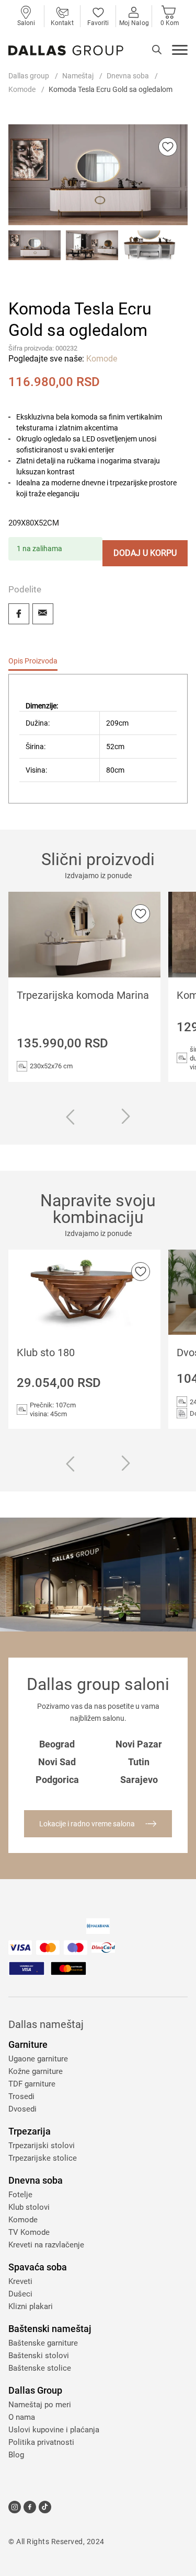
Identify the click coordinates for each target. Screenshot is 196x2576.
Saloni (26, 23)
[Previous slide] (70, 1118)
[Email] (43, 614)
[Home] (66, 50)
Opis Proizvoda (33, 661)
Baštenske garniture (43, 2343)
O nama (22, 2417)
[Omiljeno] (168, 147)
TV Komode (29, 2232)
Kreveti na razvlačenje (46, 2245)
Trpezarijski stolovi (42, 2146)
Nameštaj (78, 76)
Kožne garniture (36, 2071)
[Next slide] (126, 1117)
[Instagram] (15, 2507)
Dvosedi (22, 2109)
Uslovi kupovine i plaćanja (54, 2430)
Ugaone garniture (38, 2059)
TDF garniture (32, 2084)
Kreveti (20, 2281)
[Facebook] (19, 614)
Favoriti (98, 23)
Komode (22, 89)
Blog (16, 2455)
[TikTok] (45, 2507)
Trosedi (21, 2096)
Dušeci (20, 2294)
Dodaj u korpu (145, 553)
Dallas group (29, 76)
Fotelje (20, 2195)
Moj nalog (134, 23)
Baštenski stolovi (39, 2356)
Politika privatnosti (41, 2442)
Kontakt (62, 23)
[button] (34, 257)
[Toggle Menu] (180, 51)
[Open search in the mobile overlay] (157, 50)
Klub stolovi (29, 2207)
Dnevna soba (128, 76)
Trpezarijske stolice (43, 2158)
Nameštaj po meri (40, 2405)
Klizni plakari (31, 2306)
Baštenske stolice (40, 2368)
